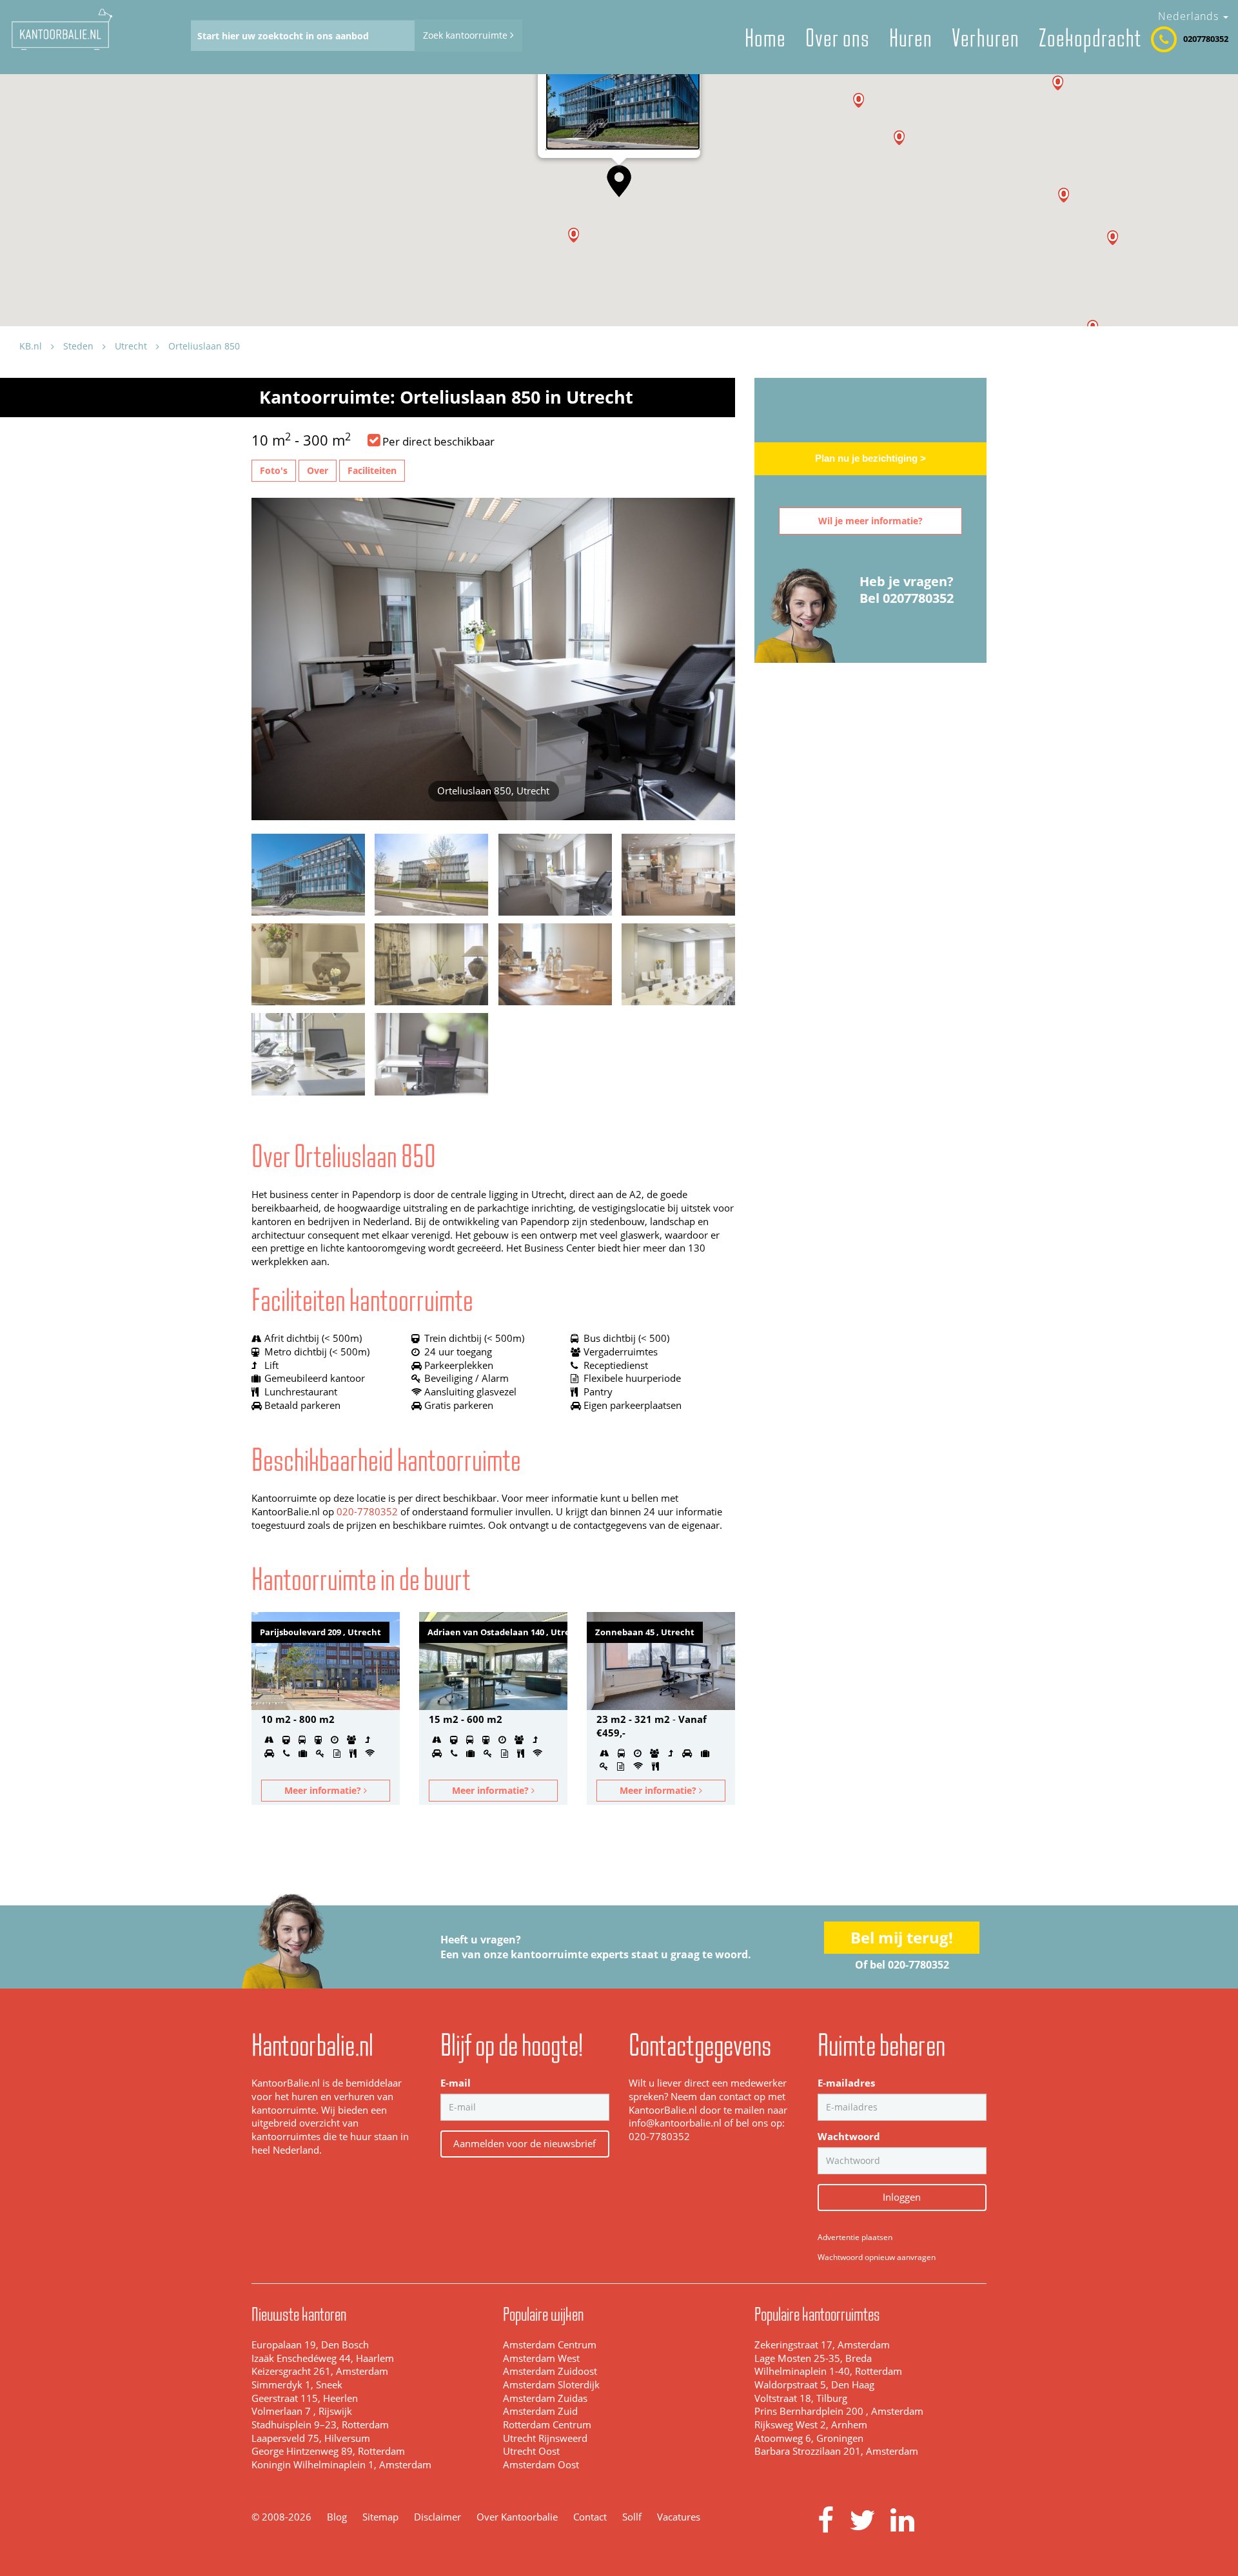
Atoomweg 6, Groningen (809, 2438)
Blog (337, 2517)
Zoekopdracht (1090, 38)
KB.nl (31, 346)
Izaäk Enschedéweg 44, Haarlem (323, 2358)
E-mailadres (846, 2083)
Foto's (274, 470)
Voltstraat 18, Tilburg (801, 2398)
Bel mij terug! (902, 1937)
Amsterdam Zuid (540, 2411)
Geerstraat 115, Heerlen (305, 2398)
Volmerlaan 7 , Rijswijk (302, 2411)
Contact (590, 2517)
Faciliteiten (372, 470)
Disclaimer (437, 2517)
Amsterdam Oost (541, 2465)
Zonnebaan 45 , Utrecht (645, 1632)
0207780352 (1206, 39)
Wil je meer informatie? (870, 521)
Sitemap (380, 2517)
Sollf (632, 2517)
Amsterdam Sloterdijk (551, 2385)
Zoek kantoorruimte (467, 35)
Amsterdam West (541, 2358)
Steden (78, 346)
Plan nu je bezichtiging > (870, 458)
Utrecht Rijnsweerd (545, 2438)
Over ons (838, 38)
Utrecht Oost (531, 2451)
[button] (619, 181)
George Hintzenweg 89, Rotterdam (328, 2451)
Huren (911, 38)
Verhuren (986, 38)
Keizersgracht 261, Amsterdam (320, 2371)
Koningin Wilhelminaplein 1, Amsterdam (341, 2465)
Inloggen (902, 2197)
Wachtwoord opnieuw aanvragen (877, 2257)
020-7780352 (367, 1512)
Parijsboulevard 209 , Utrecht (320, 1632)
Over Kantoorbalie (517, 2517)
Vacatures (679, 2517)
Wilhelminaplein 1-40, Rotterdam (828, 2371)
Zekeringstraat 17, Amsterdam (822, 2345)
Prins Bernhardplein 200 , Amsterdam (839, 2411)
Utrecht (131, 346)
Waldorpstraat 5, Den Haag (814, 2385)
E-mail (456, 2083)
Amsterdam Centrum (550, 2345)
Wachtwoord (849, 2137)
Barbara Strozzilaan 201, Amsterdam (836, 2451)
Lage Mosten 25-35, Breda (813, 2358)
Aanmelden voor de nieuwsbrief (525, 2143)
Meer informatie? (324, 1790)
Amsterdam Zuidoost (550, 2371)
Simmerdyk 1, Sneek (297, 2385)
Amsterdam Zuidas (545, 2398)
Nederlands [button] (1190, 16)
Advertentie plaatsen (855, 2237)
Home (765, 38)
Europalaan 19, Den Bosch (310, 2345)
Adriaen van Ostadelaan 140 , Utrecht (497, 1632)
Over (318, 470)
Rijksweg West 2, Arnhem (811, 2425)
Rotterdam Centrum (547, 2425)
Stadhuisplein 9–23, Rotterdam (320, 2425)
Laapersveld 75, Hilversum (311, 2438)
